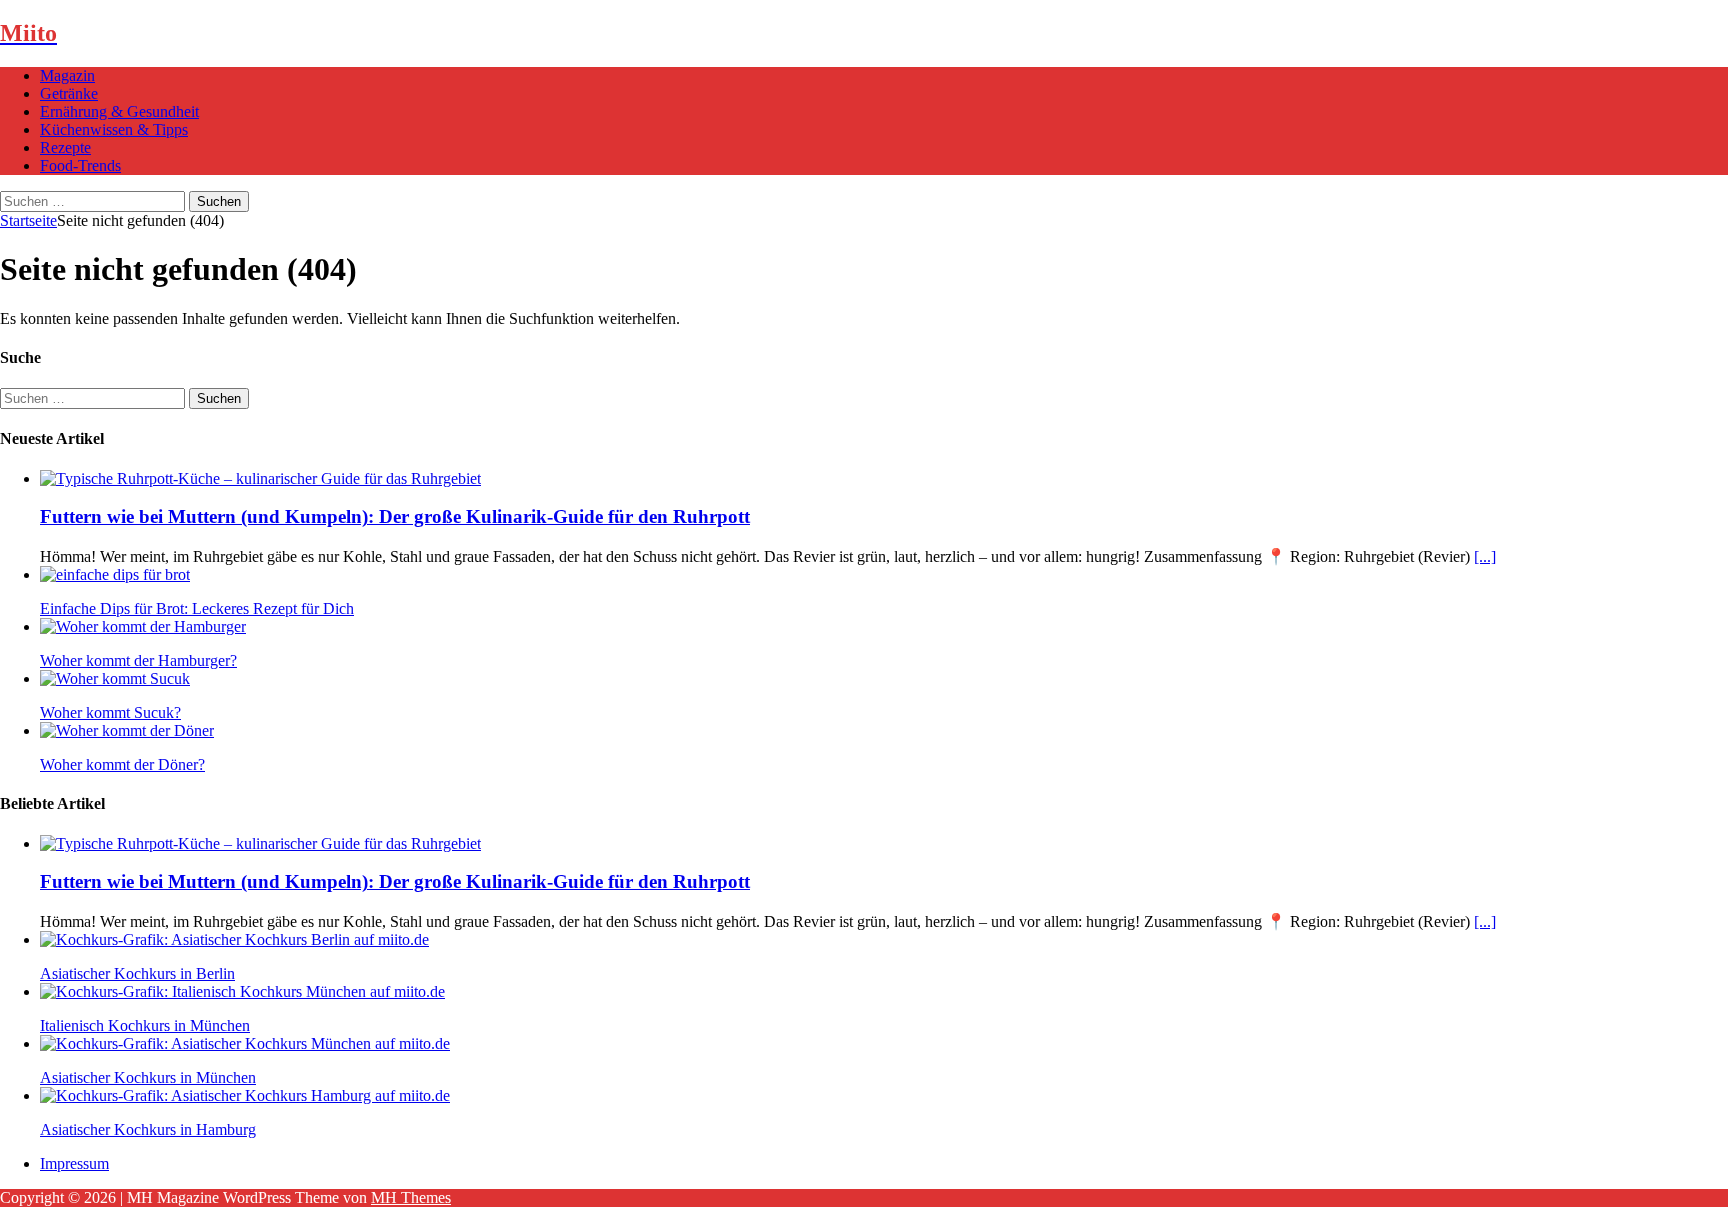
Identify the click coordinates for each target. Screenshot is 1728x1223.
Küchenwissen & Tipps (114, 129)
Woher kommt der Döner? (122, 764)
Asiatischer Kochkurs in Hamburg (148, 1129)
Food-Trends (80, 165)
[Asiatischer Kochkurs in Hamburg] (245, 1095)
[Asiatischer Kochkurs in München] (245, 1043)
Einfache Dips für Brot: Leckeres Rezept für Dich (197, 608)
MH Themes (411, 1197)
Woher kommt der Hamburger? (138, 660)
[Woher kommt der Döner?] (127, 730)
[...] (1485, 556)
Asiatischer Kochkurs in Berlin (137, 973)
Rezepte (65, 147)
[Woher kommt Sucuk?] (115, 678)
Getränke (69, 93)
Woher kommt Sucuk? (110, 712)
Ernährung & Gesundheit (119, 111)
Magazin (67, 75)
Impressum (74, 1163)
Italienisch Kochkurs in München (145, 1025)
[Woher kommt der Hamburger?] (143, 626)
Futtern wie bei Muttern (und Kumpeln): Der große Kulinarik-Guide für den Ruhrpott (395, 516)
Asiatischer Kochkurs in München (148, 1077)
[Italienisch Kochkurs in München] (242, 991)
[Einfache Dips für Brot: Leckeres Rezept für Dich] (115, 574)
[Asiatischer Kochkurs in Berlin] (234, 939)
